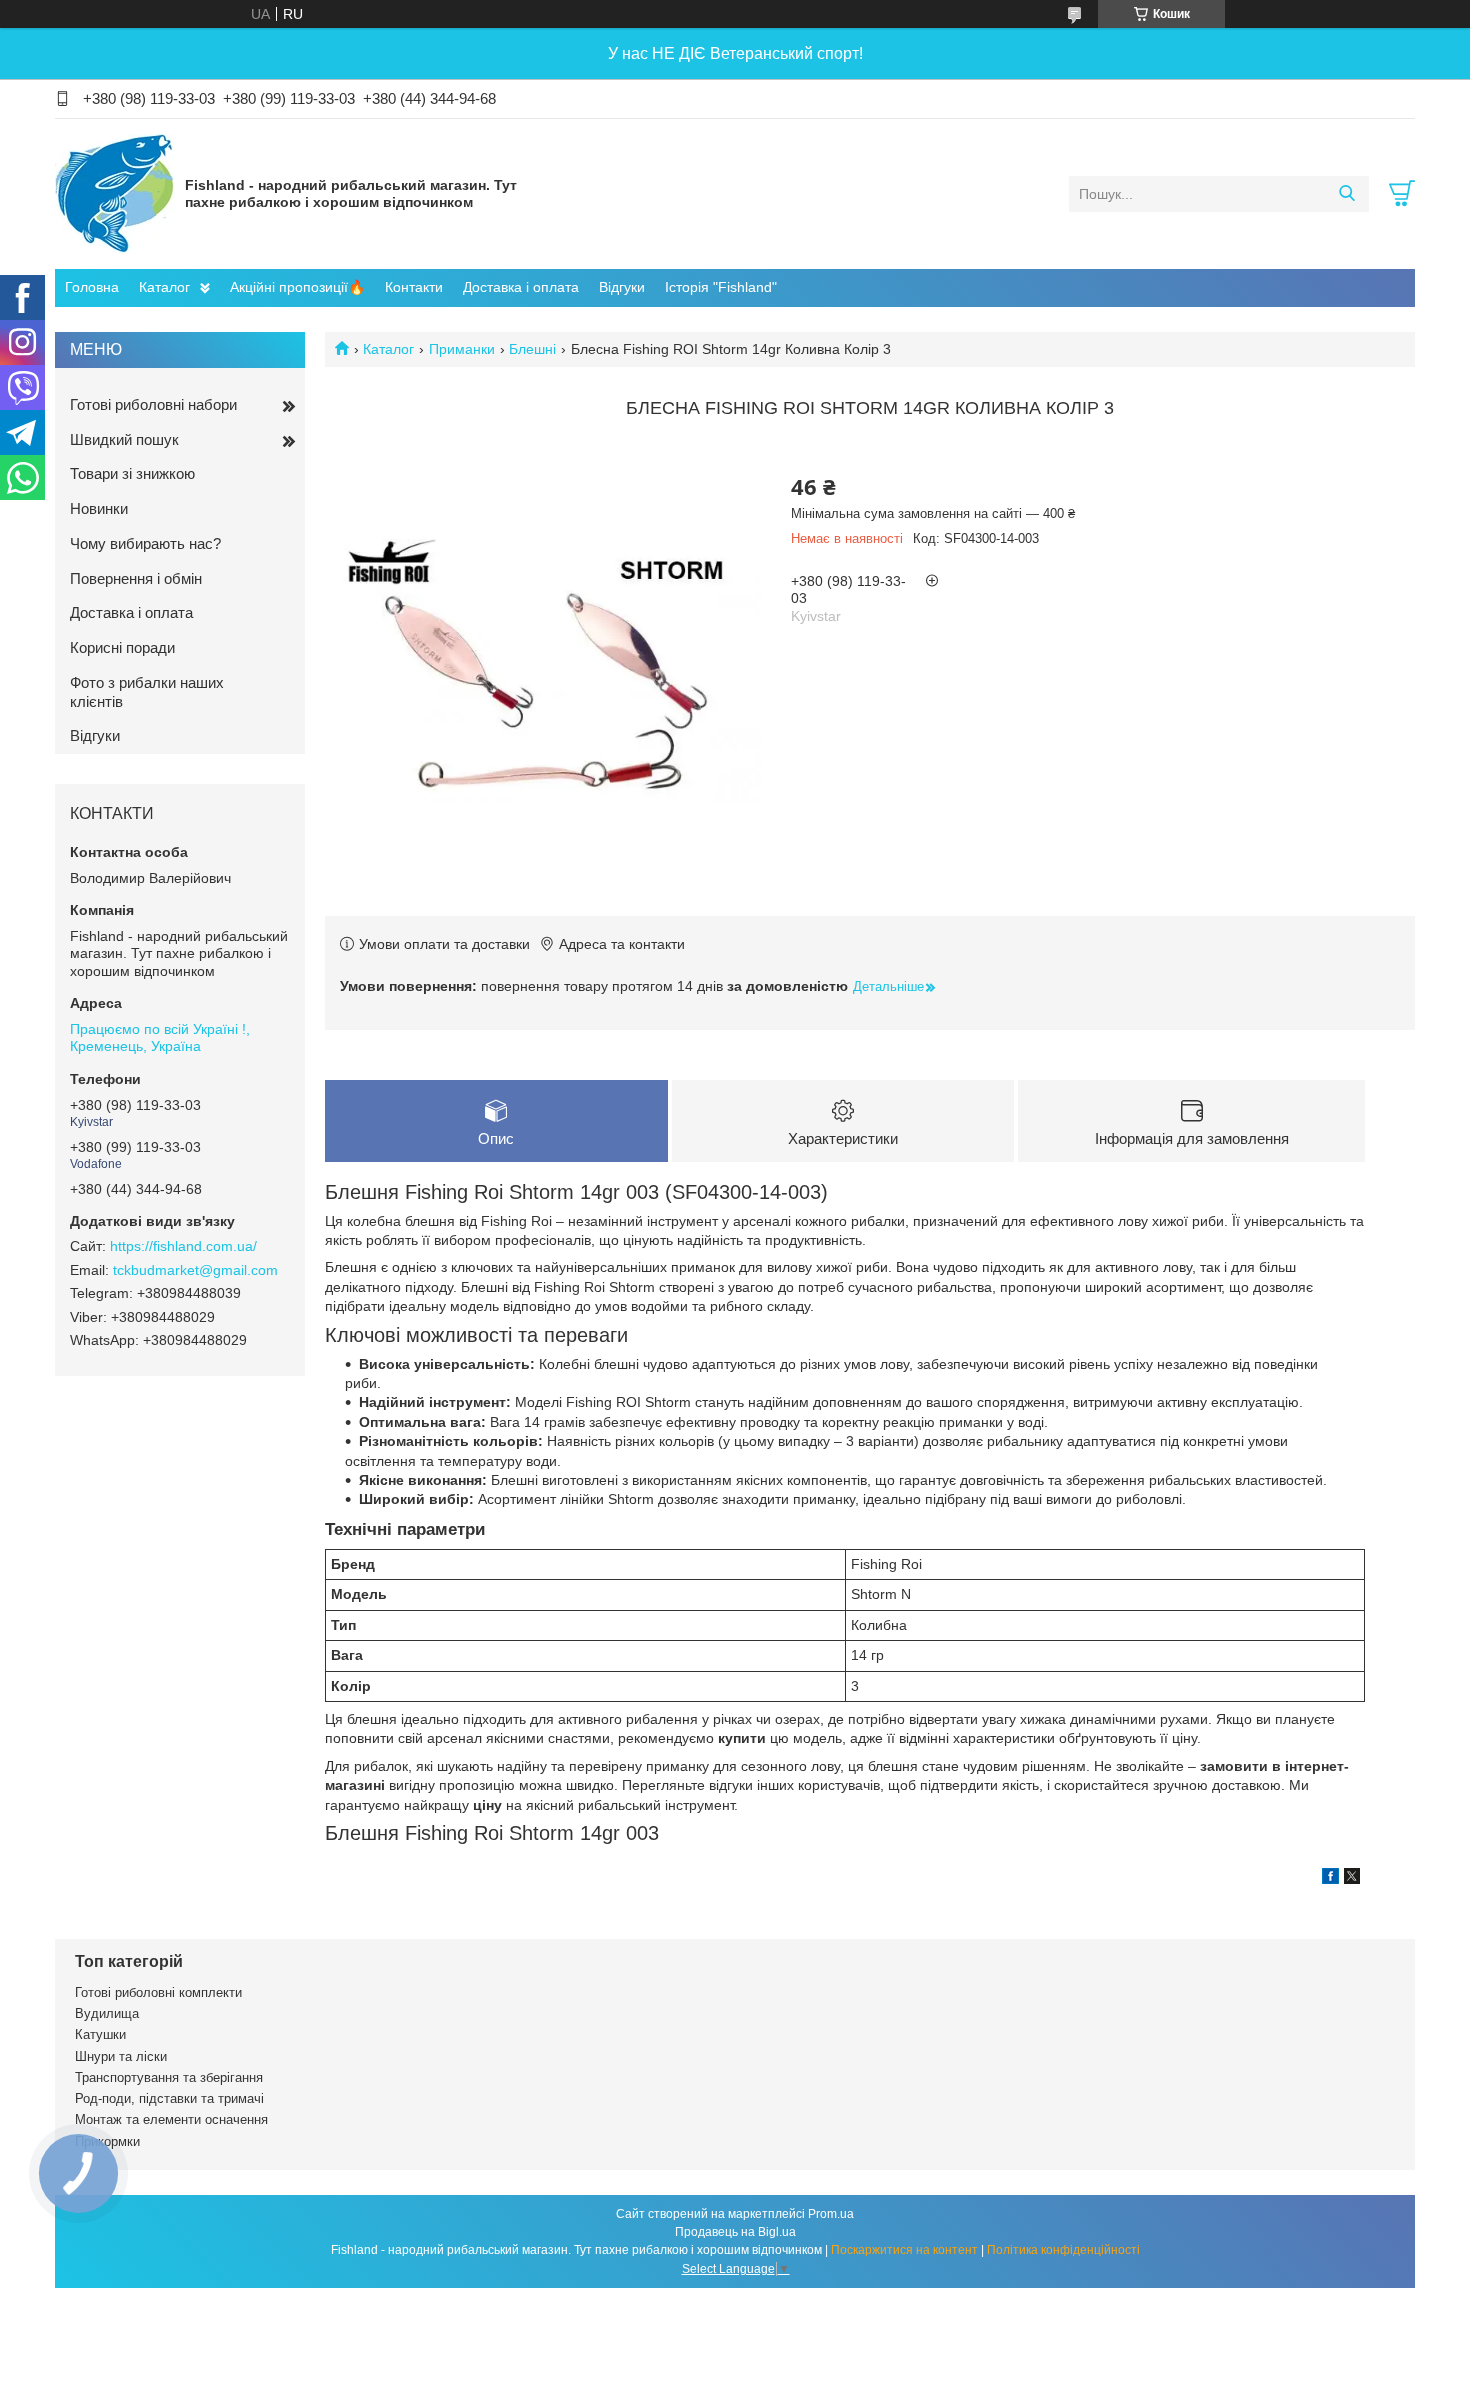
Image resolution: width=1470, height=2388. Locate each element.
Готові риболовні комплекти (158, 1992)
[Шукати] (1346, 194)
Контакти (414, 287)
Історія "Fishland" (721, 287)
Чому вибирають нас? (145, 543)
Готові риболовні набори (153, 404)
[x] (1352, 1879)
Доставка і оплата (521, 287)
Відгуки (622, 287)
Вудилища (107, 2013)
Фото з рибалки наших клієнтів (147, 692)
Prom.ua (831, 2214)
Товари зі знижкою (132, 473)
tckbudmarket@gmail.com (195, 1270)
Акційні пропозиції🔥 (297, 287)
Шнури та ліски (121, 2056)
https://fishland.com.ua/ (183, 1246)
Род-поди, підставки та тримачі (169, 2098)
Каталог (164, 287)
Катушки (100, 2034)
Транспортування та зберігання (169, 2077)
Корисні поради (122, 647)
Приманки (462, 349)
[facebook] (1330, 1879)
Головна (92, 287)
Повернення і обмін (136, 578)
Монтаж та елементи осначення (171, 2119)
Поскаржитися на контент (904, 2250)
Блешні (532, 349)
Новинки (99, 508)
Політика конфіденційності (1063, 2250)
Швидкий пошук (124, 439)
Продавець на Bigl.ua (735, 2232)
